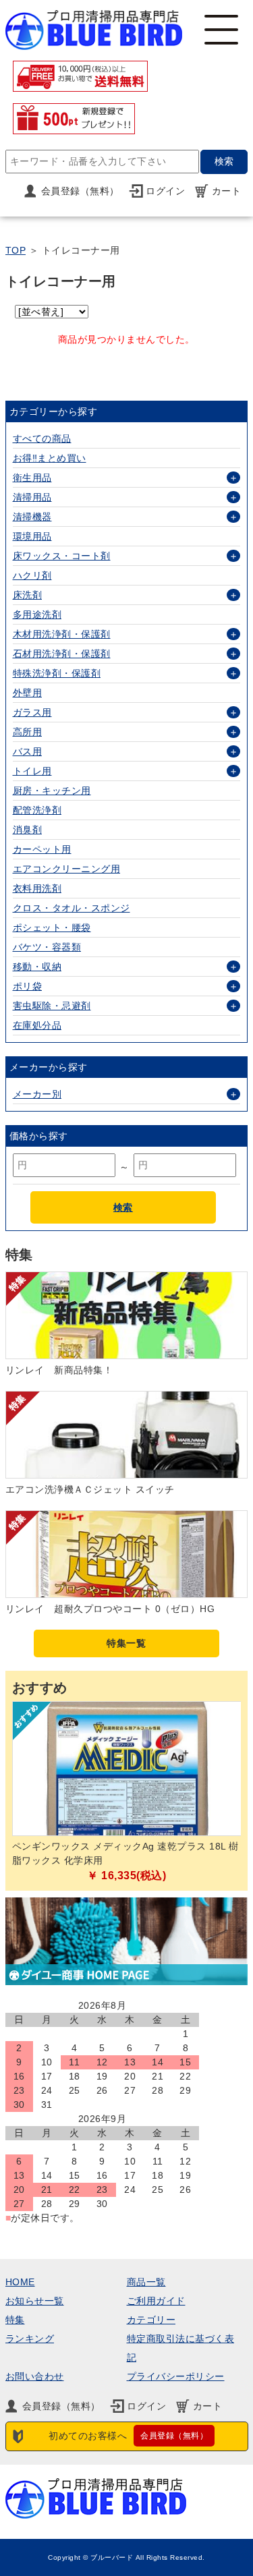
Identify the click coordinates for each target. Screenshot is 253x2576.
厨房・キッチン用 (52, 791)
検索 (123, 1207)
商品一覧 (146, 2282)
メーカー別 (37, 1094)
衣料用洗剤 (37, 888)
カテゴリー (151, 2320)
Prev (26, 1795)
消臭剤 (28, 830)
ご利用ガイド (156, 2301)
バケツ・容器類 (47, 947)
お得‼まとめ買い (50, 458)
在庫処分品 (37, 1025)
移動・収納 (37, 967)
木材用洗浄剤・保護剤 (62, 634)
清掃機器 (32, 517)
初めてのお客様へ (128, 2436)
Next (227, 1795)
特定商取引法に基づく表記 (181, 2348)
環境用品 (32, 536)
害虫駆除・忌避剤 (52, 1006)
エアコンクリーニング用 (67, 869)
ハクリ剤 (32, 575)
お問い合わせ (35, 2376)
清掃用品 (32, 497)
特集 (15, 2320)
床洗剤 (28, 595)
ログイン (165, 191)
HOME (20, 2282)
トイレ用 (32, 771)
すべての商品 (42, 438)
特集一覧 (126, 1643)
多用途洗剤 (37, 614)
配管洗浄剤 (37, 810)
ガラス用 (32, 712)
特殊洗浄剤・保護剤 (57, 673)
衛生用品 (32, 478)
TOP (16, 250)
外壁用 (28, 693)
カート (227, 191)
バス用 (28, 751)
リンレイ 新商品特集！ (59, 1370)
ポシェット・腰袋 (52, 927)
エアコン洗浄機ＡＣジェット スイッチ (90, 1489)
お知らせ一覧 (35, 2301)
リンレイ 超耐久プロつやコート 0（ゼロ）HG (110, 1609)
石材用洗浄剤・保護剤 (62, 654)
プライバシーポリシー (176, 2376)
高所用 (28, 732)
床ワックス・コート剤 (62, 556)
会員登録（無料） (80, 191)
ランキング (30, 2339)
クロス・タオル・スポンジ (72, 908)
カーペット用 (42, 849)
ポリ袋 (28, 986)
